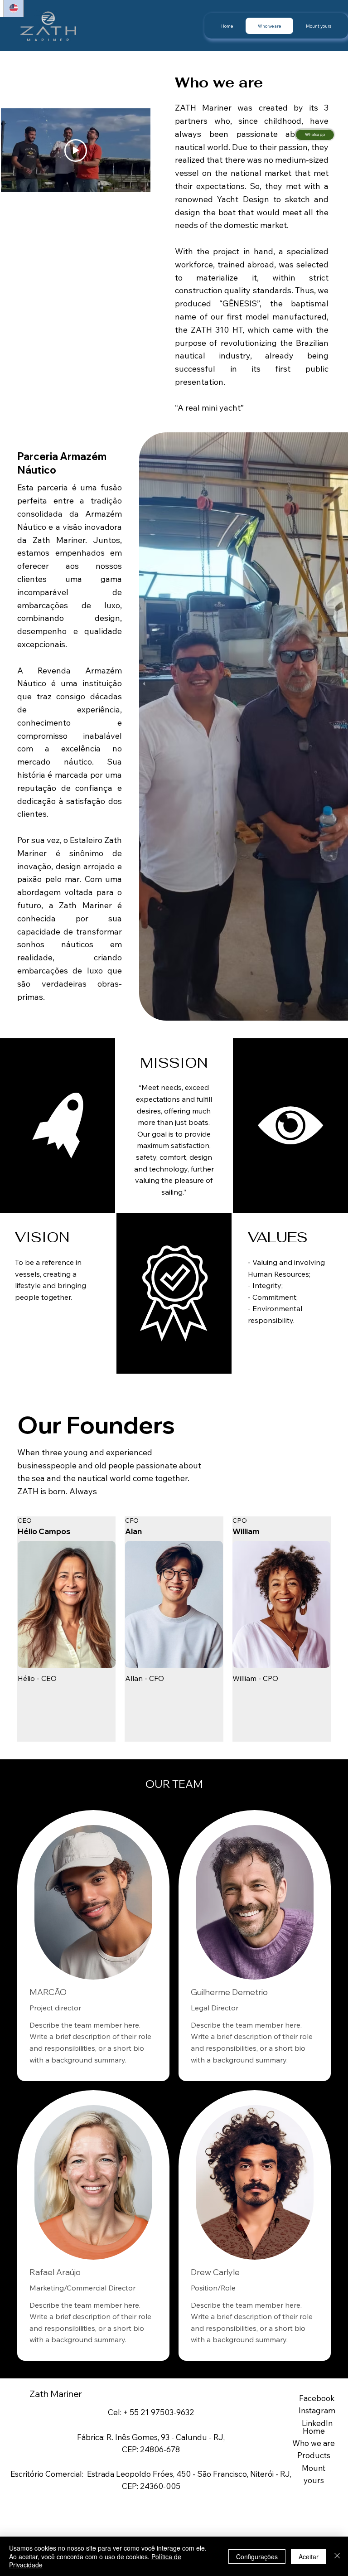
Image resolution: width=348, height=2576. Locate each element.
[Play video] (76, 150)
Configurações (257, 2557)
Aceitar (309, 2557)
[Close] (337, 2556)
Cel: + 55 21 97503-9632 (151, 2412)
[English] (13, 8)
